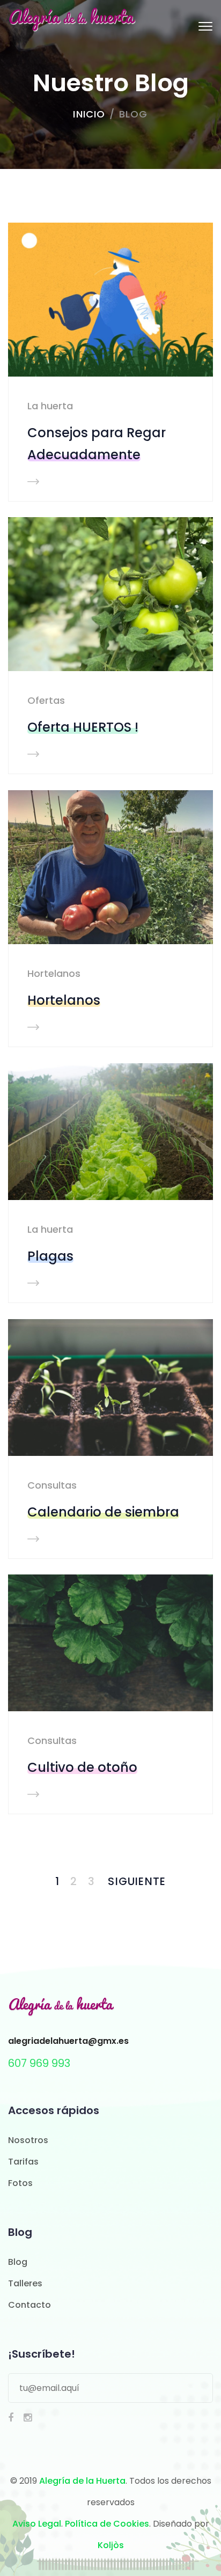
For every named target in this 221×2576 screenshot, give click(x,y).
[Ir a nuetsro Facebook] (11, 2418)
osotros (31, 2140)
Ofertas (46, 700)
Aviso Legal (37, 2524)
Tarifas (23, 2162)
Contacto (30, 2305)
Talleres (25, 2283)
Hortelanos (54, 973)
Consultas (52, 1485)
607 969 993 (39, 2063)
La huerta (50, 406)
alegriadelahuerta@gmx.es (68, 2041)
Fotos (20, 2183)
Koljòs (111, 2545)
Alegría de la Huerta (82, 2481)
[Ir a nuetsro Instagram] (28, 2418)
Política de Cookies (107, 2524)
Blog (18, 2262)
